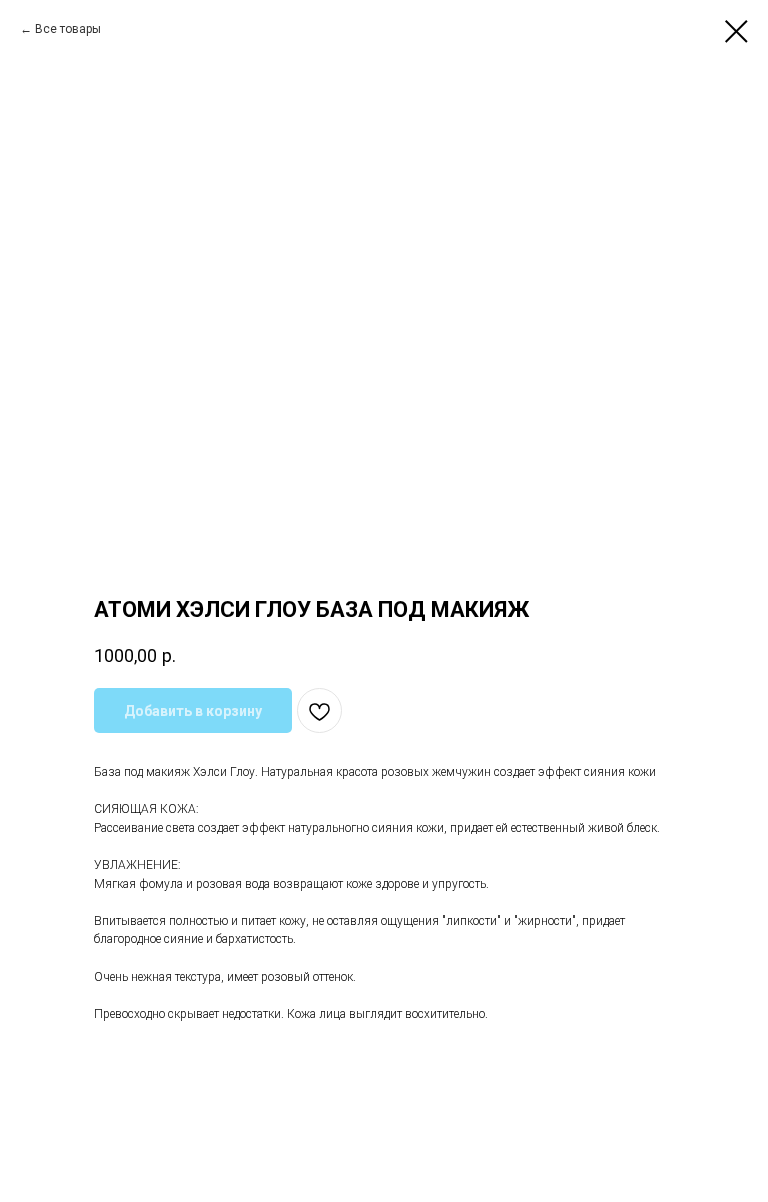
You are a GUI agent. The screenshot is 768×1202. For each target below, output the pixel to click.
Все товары (68, 29)
